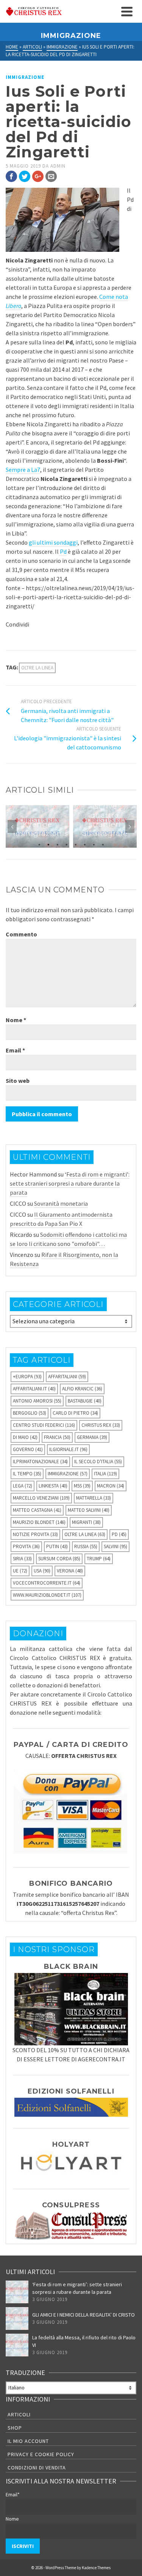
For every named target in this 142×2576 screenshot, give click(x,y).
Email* (13, 2494)
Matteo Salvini (89, 1510)
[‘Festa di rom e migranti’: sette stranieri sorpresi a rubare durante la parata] (17, 2292)
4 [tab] (67, 844)
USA (42, 1571)
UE (20, 1571)
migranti (86, 1522)
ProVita (26, 1546)
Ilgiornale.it (68, 1449)
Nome (16, 1020)
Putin (57, 1546)
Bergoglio (30, 1413)
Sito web (18, 1081)
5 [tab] (76, 844)
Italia (105, 1474)
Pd (63, 551)
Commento (21, 934)
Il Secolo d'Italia (98, 1462)
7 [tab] (94, 844)
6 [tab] (85, 844)
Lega (23, 1486)
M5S (82, 1486)
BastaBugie (85, 1401)
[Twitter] (25, 176)
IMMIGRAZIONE (25, 77)
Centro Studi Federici (44, 1425)
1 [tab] (39, 844)
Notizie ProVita (35, 1534)
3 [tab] (58, 844)
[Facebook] (11, 176)
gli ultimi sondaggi (53, 542)
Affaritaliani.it (34, 1389)
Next (130, 826)
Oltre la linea (37, 668)
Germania (92, 1437)
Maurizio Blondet (39, 1522)
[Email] (51, 176)
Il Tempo (27, 1474)
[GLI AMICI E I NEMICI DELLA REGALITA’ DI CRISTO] (17, 2318)
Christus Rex (101, 1425)
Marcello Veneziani (41, 1498)
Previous (12, 826)
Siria (22, 1559)
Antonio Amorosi (37, 1401)
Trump (99, 1559)
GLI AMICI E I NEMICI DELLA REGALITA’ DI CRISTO (83, 2315)
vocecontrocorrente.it (47, 1583)
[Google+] (38, 176)
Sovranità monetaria (61, 1203)
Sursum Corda (59, 1559)
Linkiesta (53, 1486)
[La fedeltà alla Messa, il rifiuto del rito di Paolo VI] (17, 2345)
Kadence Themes (96, 2568)
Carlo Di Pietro (75, 1413)
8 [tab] (103, 844)
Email (15, 1050)
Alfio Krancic (82, 1389)
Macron (111, 1486)
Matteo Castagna (37, 1510)
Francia (57, 1437)
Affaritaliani (67, 1377)
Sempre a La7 (23, 470)
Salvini (115, 1546)
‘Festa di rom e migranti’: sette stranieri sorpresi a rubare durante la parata (70, 1183)
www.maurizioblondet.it (47, 1595)
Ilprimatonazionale (40, 1462)
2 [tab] (48, 844)
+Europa (27, 1377)
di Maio (25, 1437)
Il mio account (28, 2441)
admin (58, 166)
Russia (86, 1546)
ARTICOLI (19, 2414)
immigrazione (68, 1474)
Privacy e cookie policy (41, 2454)
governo (28, 1449)
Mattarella (94, 1498)
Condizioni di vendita (37, 2468)
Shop (15, 2428)
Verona (70, 1571)
